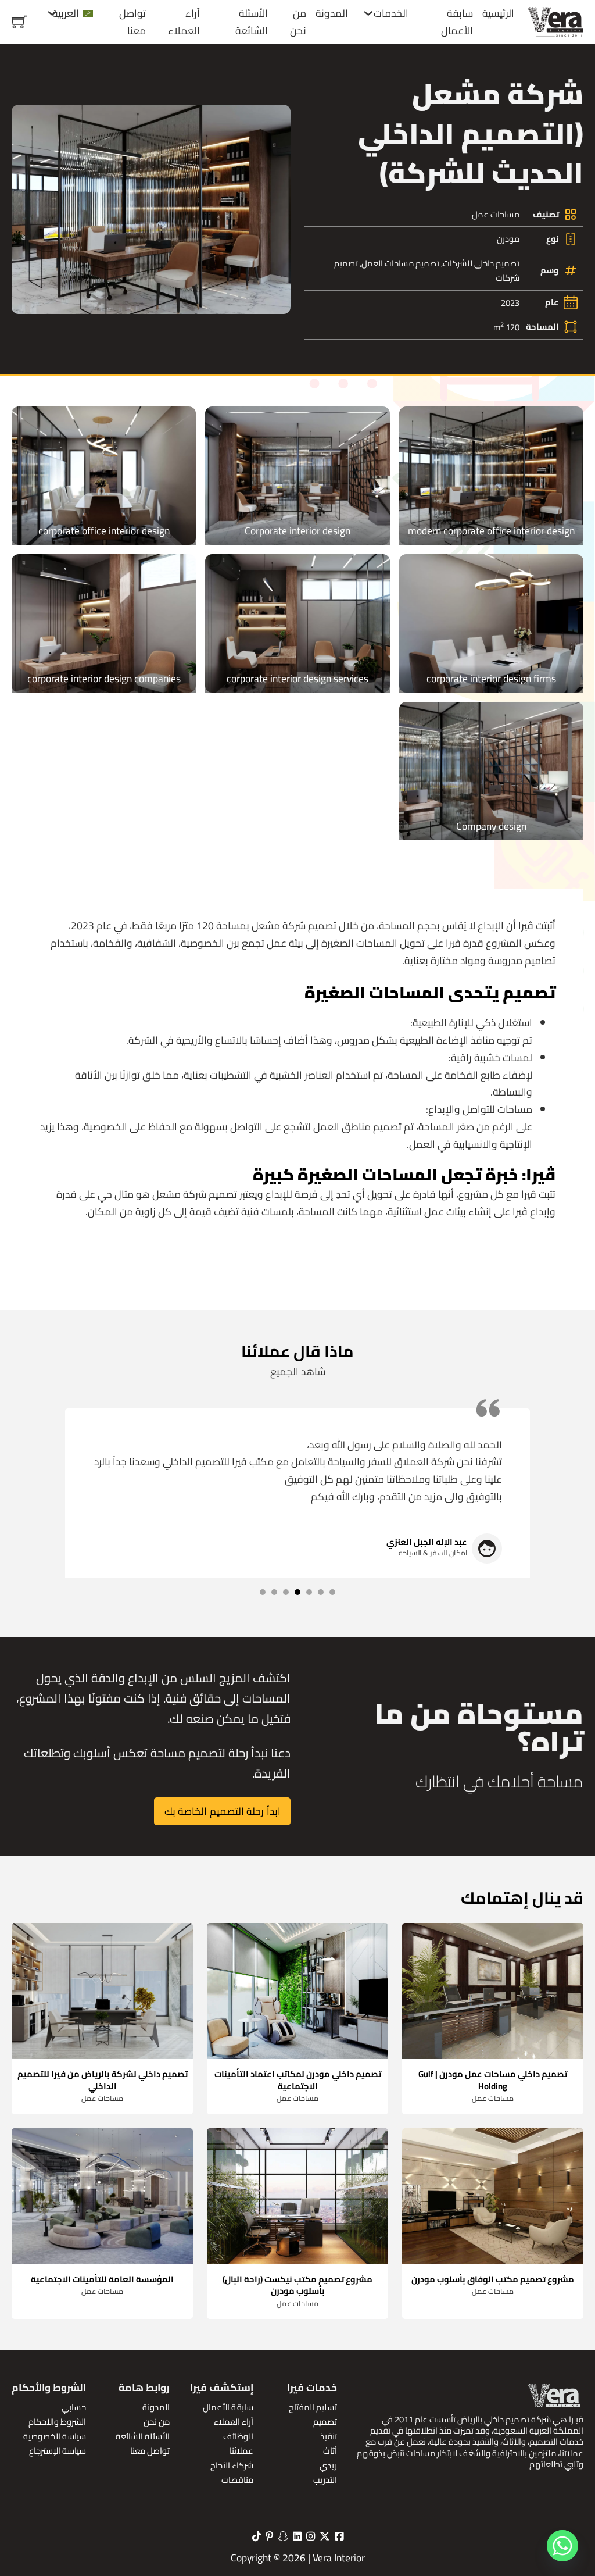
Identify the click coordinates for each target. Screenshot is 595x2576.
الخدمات (391, 13)
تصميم (325, 2422)
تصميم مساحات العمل (400, 263)
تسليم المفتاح (313, 2407)
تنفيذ (329, 2436)
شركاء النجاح (232, 2465)
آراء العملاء (184, 22)
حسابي (74, 2407)
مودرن (508, 239)
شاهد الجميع (298, 1372)
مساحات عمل (496, 214)
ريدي (328, 2465)
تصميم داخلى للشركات (481, 263)
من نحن (298, 22)
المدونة (332, 13)
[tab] (332, 1592)
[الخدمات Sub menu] (368, 13)
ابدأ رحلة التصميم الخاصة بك (223, 1811)
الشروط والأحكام (57, 2422)
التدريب (325, 2480)
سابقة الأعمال (457, 22)
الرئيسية (498, 13)
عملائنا (241, 2451)
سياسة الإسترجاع (58, 2451)
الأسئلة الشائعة (252, 22)
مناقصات (237, 2480)
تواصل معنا (132, 22)
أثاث (330, 2451)
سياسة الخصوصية (55, 2436)
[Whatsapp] (562, 2546)
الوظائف (238, 2436)
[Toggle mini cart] (19, 22)
